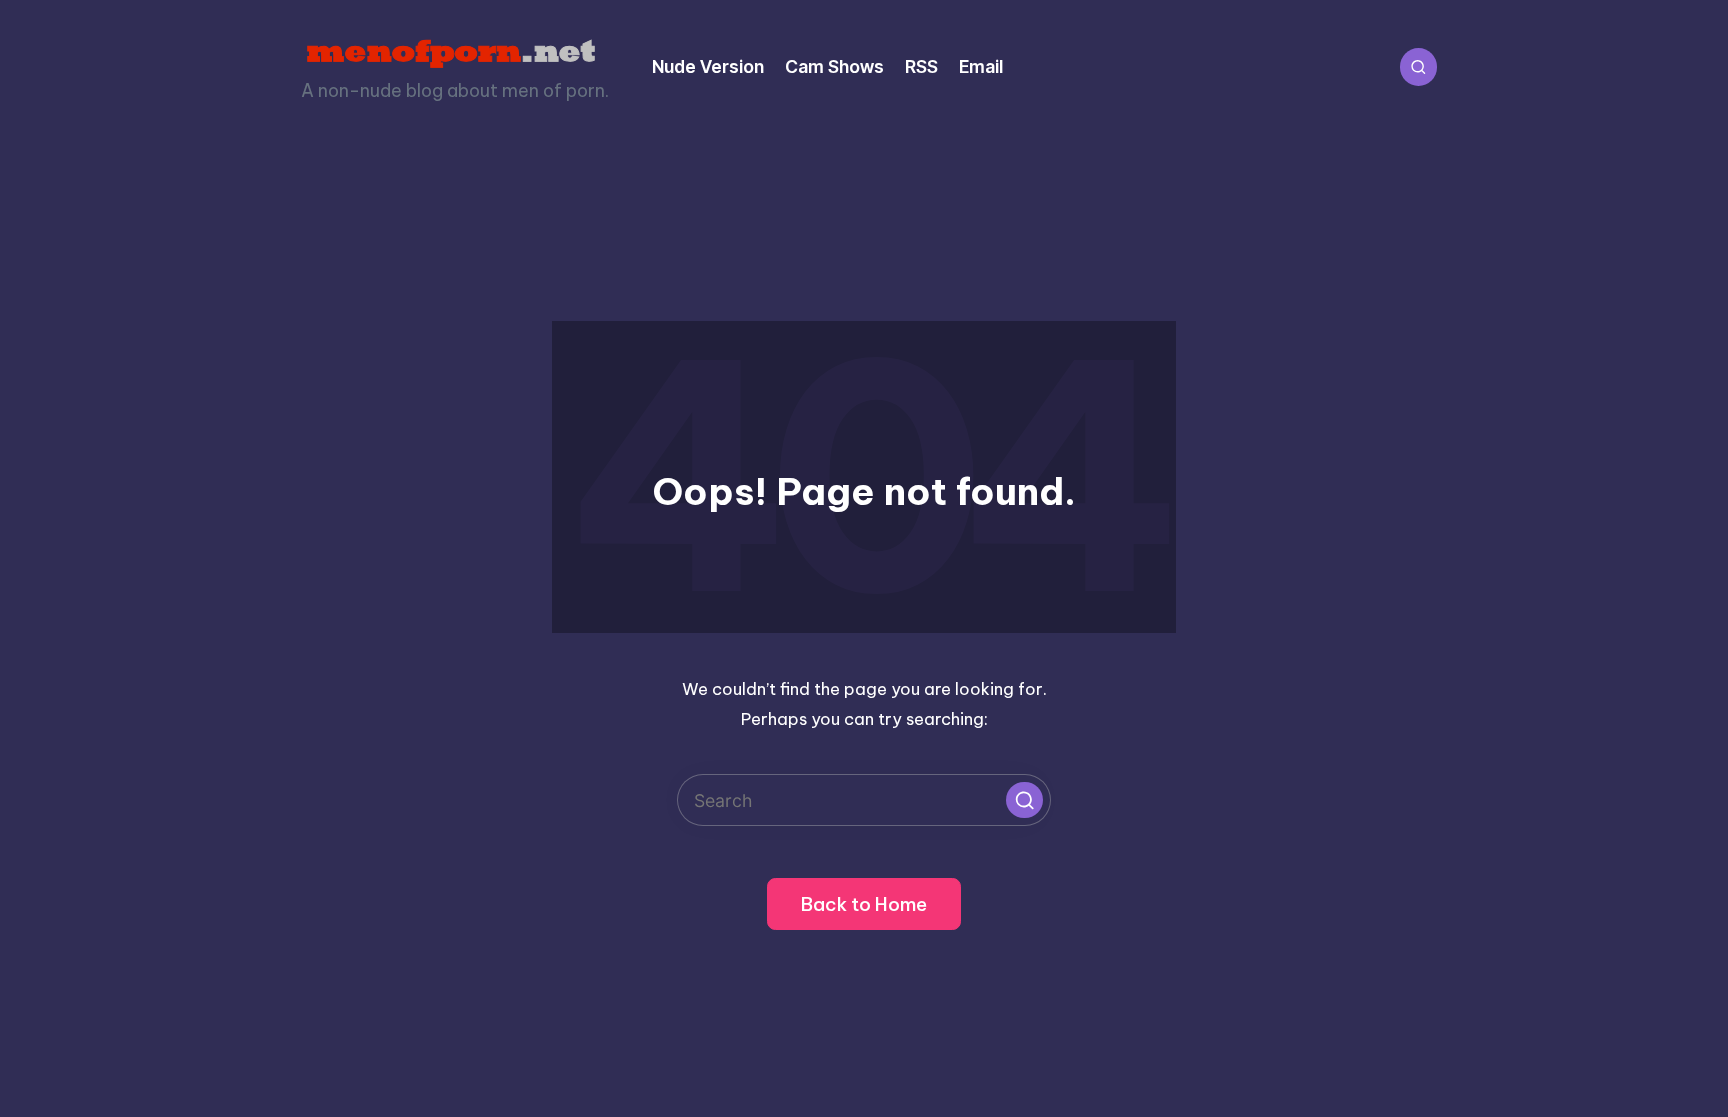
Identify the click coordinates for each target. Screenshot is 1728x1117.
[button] (1024, 800)
